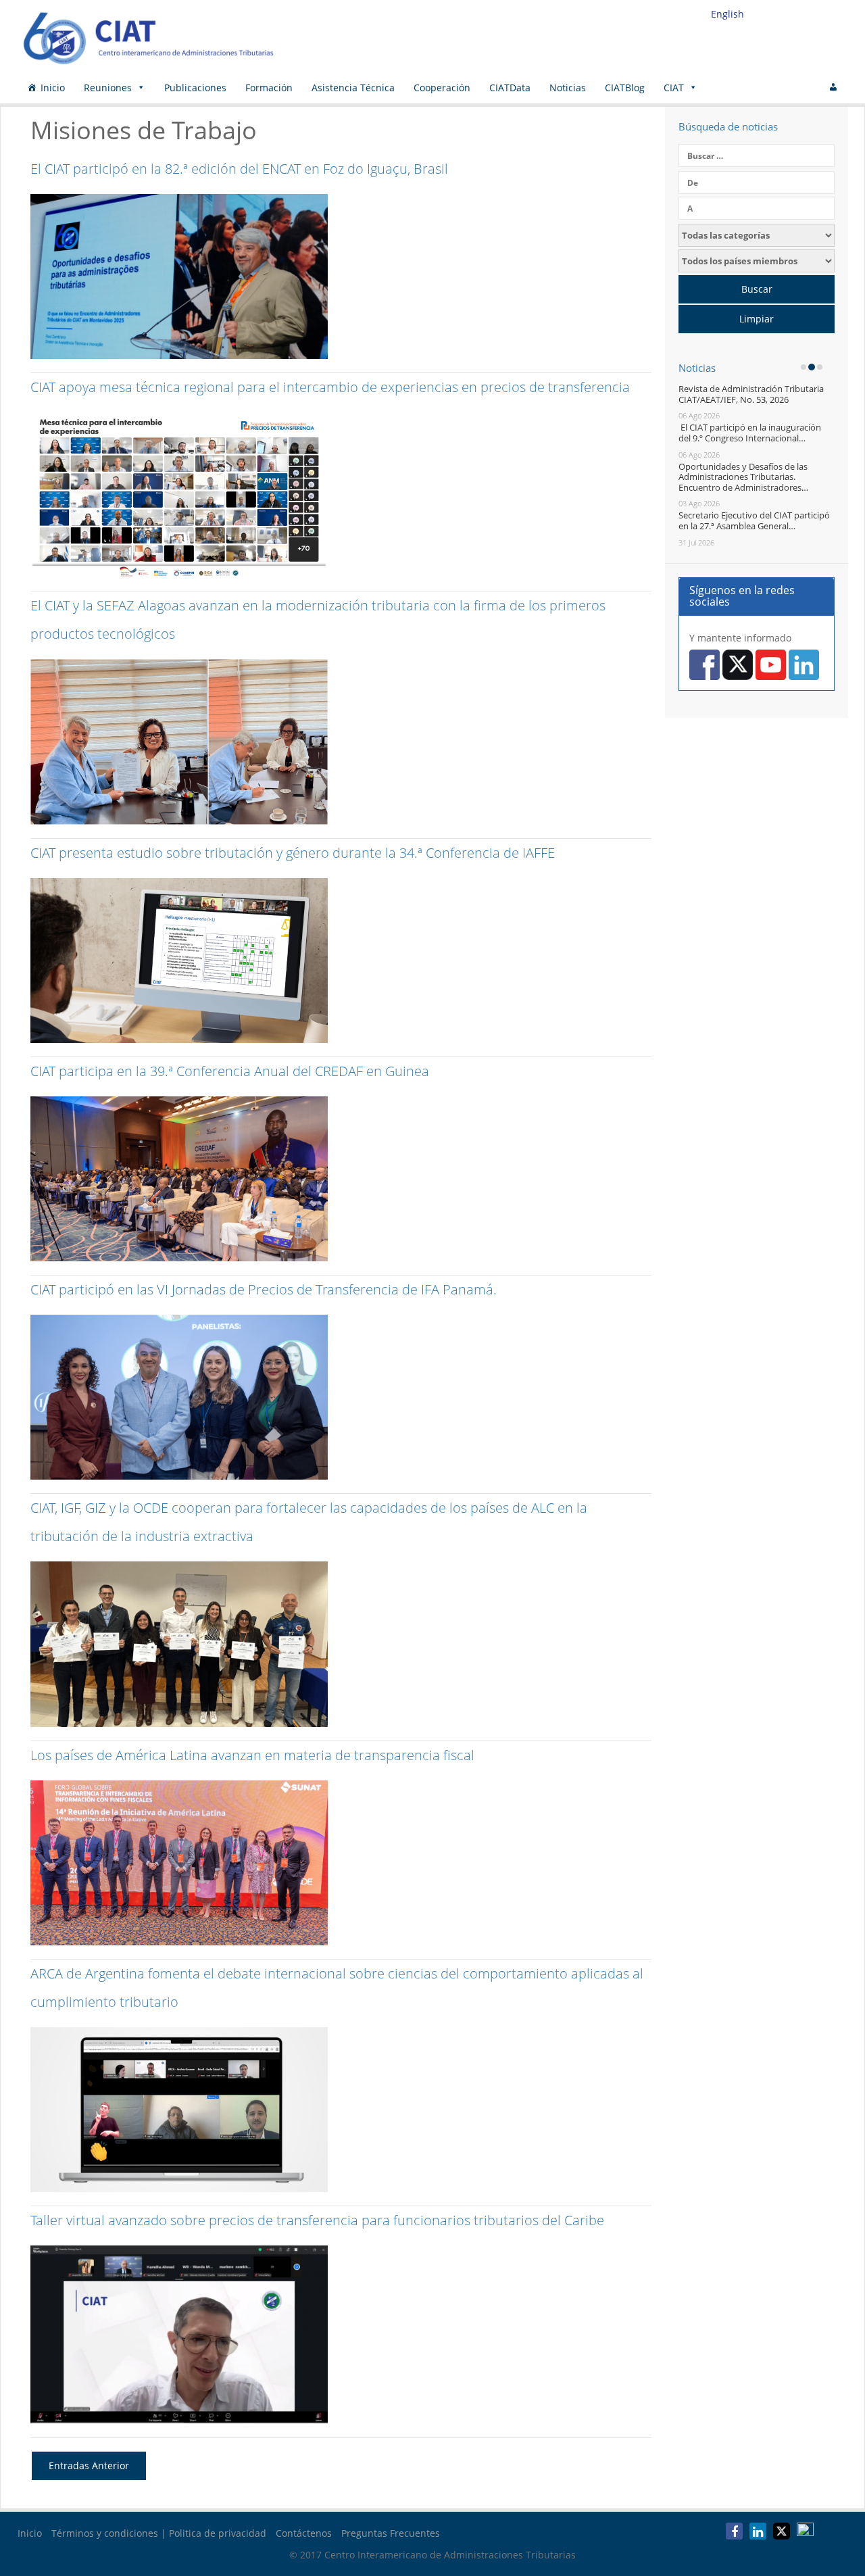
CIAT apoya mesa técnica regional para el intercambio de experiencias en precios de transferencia (330, 387)
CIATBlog (625, 88)
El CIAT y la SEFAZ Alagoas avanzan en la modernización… (758, 433)
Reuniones (108, 88)
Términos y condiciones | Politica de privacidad (159, 2533)
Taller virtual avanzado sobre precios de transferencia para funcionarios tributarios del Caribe (317, 2220)
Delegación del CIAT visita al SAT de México (752, 510)
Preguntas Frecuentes (391, 2533)
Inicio (53, 88)
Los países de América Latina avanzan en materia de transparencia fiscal (252, 1755)
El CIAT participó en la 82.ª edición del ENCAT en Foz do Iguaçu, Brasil (239, 169)
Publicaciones (195, 88)
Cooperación (442, 88)
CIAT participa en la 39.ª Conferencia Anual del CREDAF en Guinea (230, 1071)
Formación (269, 88)
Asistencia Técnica (353, 88)
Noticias (568, 88)
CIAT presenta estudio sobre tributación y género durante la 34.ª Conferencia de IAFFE (293, 853)
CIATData (510, 88)
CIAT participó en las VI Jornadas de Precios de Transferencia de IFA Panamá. (264, 1289)
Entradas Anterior (89, 2465)
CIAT (674, 88)
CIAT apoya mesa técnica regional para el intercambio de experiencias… (760, 394)
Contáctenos (304, 2533)
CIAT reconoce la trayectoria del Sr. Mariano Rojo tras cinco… (752, 472)
